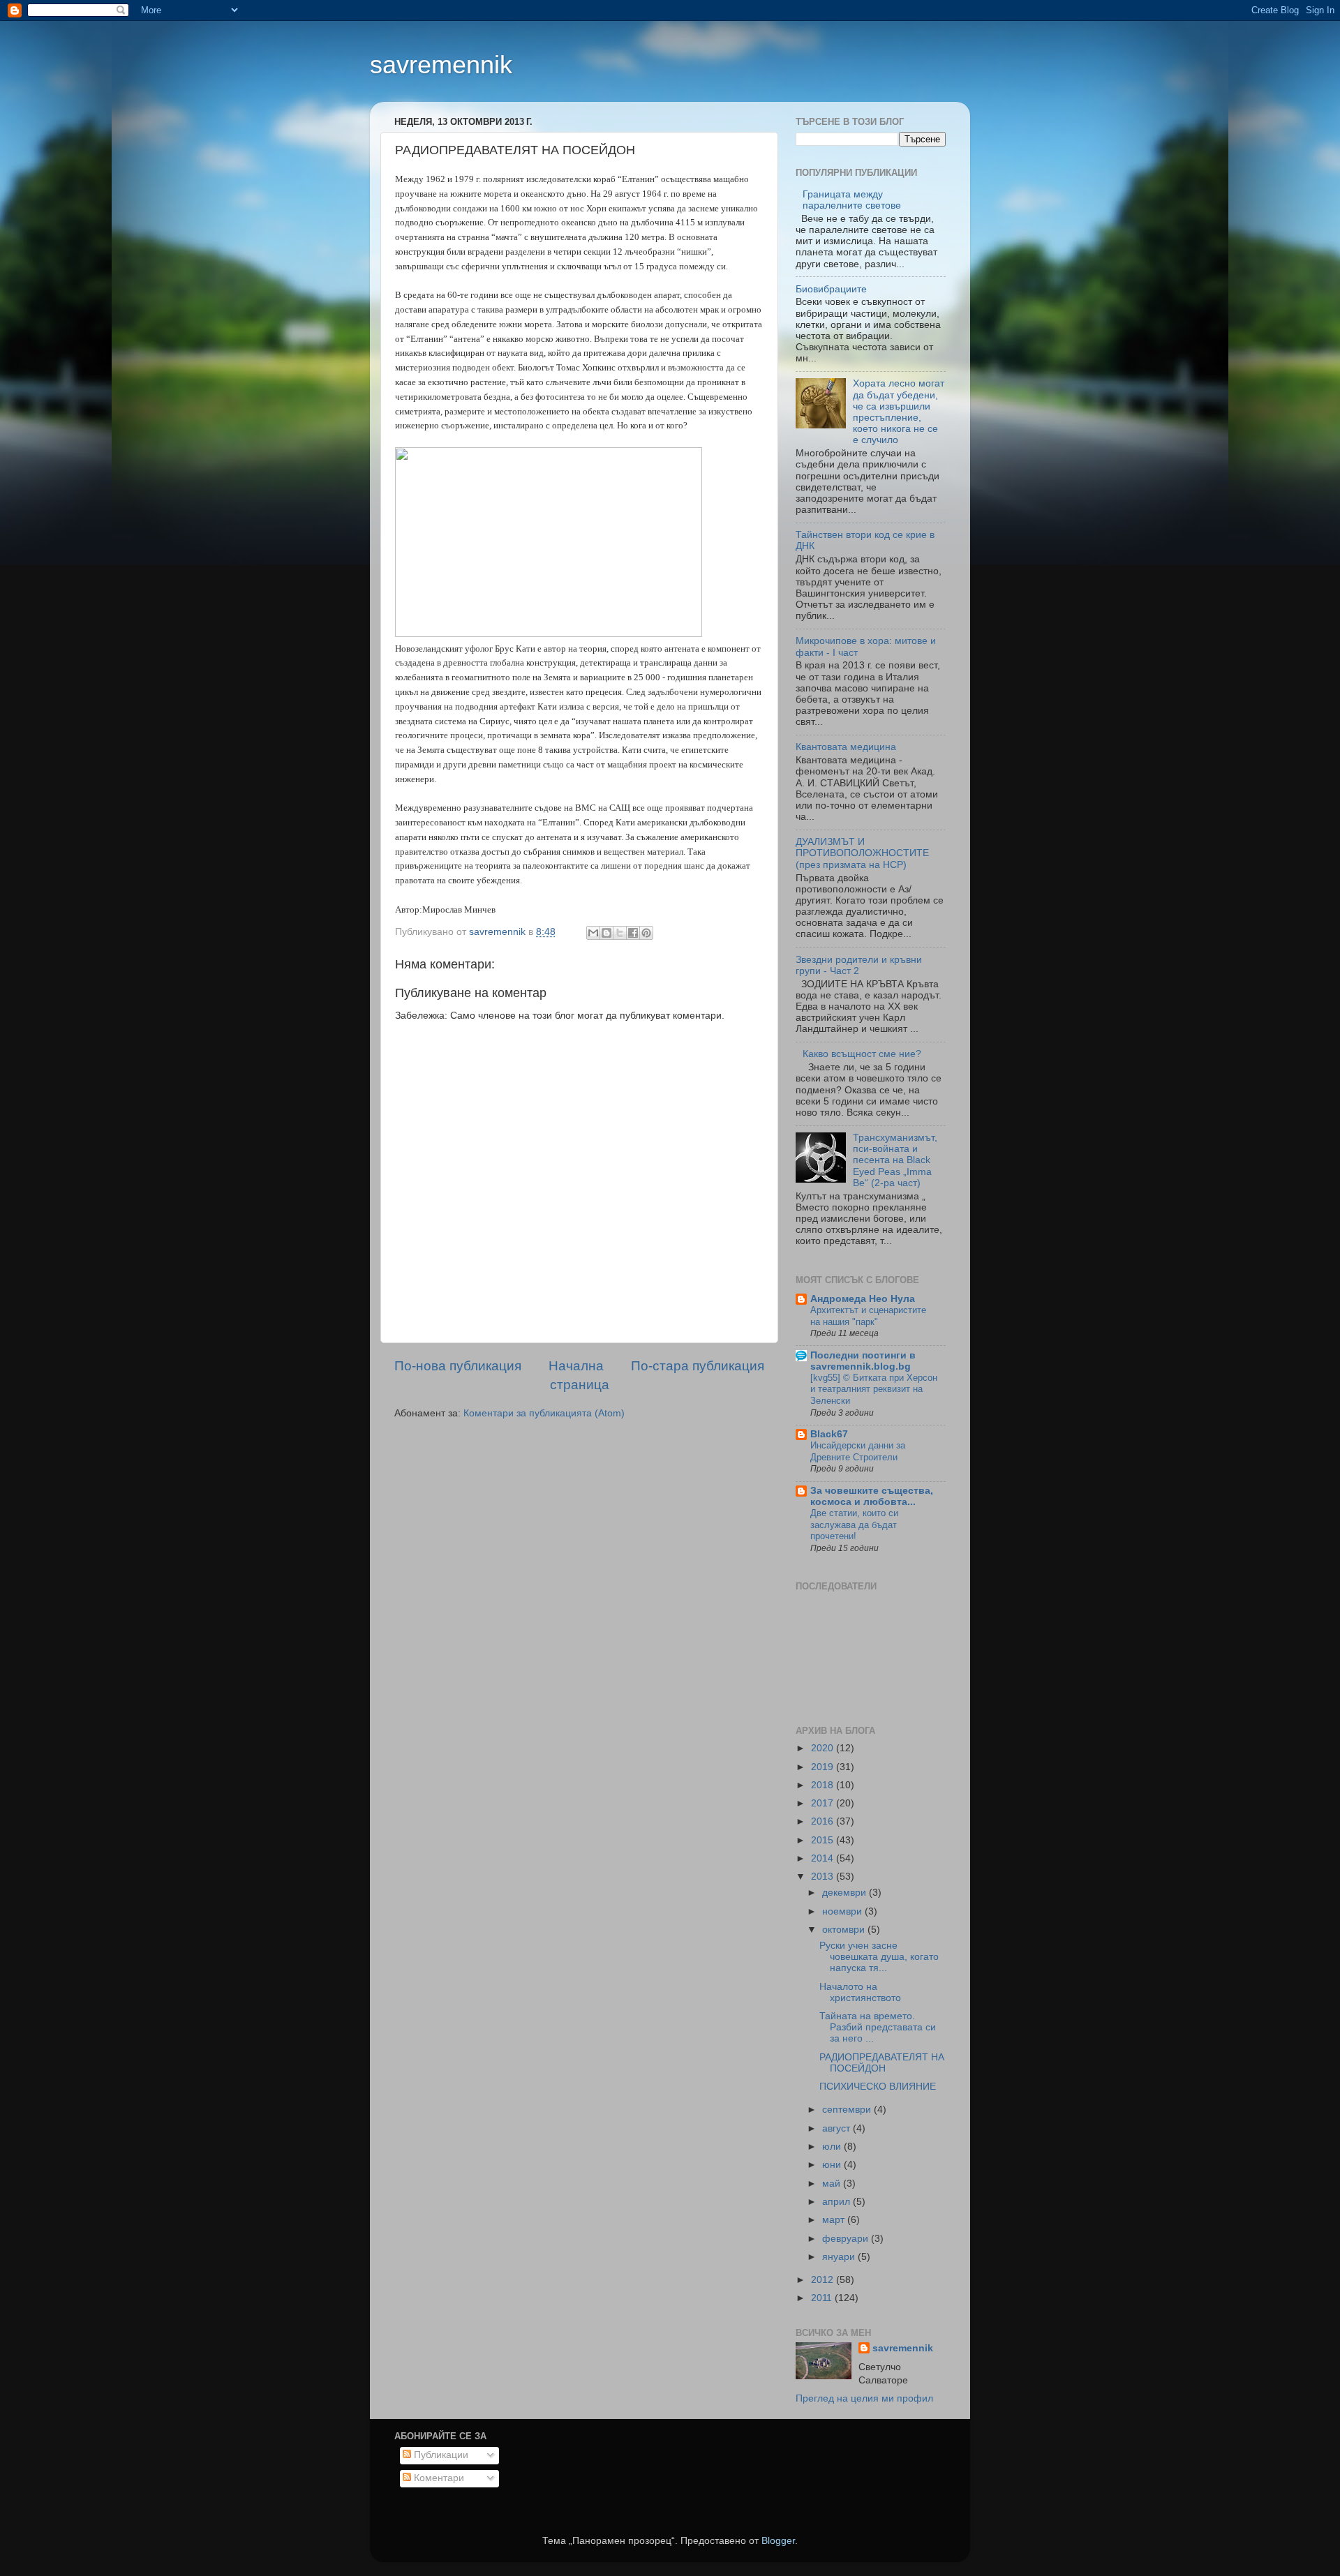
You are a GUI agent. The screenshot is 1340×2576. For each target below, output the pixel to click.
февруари (847, 2239)
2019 (824, 1767)
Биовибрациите (831, 289)
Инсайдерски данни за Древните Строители (858, 1451)
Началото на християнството (860, 1992)
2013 (824, 1877)
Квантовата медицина (846, 747)
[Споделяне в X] (620, 933)
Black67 (829, 1434)
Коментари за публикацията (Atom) (544, 1413)
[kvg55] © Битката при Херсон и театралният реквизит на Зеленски (874, 1389)
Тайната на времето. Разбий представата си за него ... (878, 2027)
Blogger (778, 2541)
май (833, 2184)
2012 (824, 2280)
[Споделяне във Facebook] (633, 933)
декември (846, 1893)
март (835, 2220)
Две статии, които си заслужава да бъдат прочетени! (854, 1525)
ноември (843, 1911)
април (837, 2202)
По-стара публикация (698, 1366)
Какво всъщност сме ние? (862, 1054)
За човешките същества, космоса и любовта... (872, 1496)
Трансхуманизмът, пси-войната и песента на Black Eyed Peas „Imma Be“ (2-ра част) (895, 1160)
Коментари (438, 2478)
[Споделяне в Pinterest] (646, 933)
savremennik (441, 65)
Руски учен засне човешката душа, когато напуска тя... (879, 1957)
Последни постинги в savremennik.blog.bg (863, 1361)
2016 (824, 1821)
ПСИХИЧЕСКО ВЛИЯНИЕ (878, 2087)
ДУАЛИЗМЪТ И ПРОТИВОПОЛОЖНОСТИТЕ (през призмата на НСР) (862, 853)
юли (833, 2147)
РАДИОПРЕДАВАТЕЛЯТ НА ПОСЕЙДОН (882, 2063)
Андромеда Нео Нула (863, 1299)
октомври (845, 1930)
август (837, 2128)
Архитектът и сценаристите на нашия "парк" (868, 1316)
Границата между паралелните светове (852, 200)
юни (833, 2165)
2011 (823, 2298)
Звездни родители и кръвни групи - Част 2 (859, 965)
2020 (824, 1748)
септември (848, 2110)
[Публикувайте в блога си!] (606, 933)
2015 (824, 1840)
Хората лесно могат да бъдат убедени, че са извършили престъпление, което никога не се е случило (899, 412)
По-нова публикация (458, 1366)
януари (840, 2257)
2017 (824, 1803)
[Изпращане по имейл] (593, 933)
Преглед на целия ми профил (864, 2398)
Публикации (440, 2455)
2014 (824, 1858)
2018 (824, 1785)
